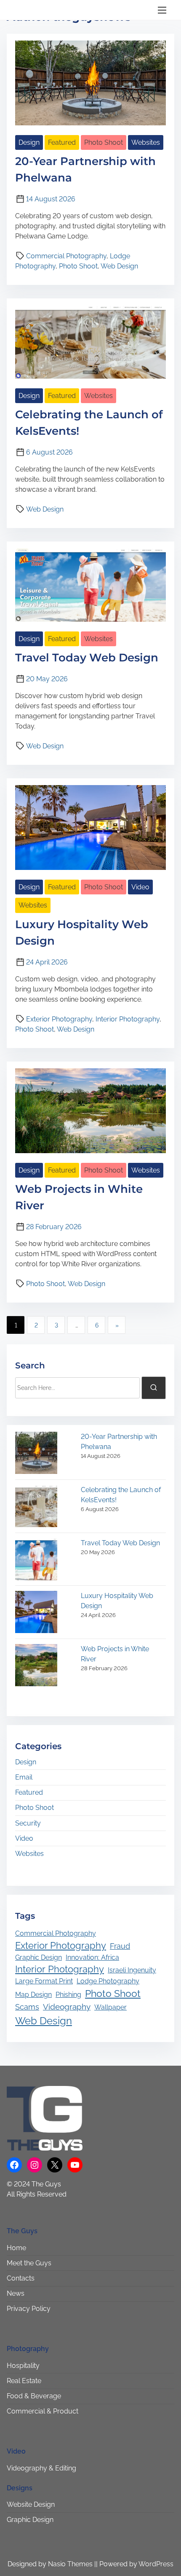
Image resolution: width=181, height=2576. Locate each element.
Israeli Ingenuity (132, 1970)
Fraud (120, 1946)
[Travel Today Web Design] (36, 1561)
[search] (154, 1388)
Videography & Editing (41, 2468)
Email (24, 1777)
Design (29, 142)
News (16, 2293)
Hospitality (23, 2366)
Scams (27, 2007)
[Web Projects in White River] (36, 1667)
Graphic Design (39, 1957)
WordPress (156, 2564)
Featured (62, 142)
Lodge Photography (108, 1981)
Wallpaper (110, 2007)
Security (28, 1823)
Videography (67, 2007)
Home (16, 2248)
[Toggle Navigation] (162, 10)
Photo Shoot (104, 142)
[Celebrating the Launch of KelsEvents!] (36, 1507)
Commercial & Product (43, 2411)
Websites (146, 142)
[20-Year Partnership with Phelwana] (36, 1454)
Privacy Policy (29, 2309)
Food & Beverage (34, 2396)
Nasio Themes (71, 2564)
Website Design (31, 2504)
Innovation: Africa (92, 1957)
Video (140, 887)
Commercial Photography (66, 256)
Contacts (21, 2278)
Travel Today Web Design (87, 658)
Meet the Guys (29, 2263)
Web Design (119, 266)
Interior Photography (128, 1019)
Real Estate (24, 2381)
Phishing (68, 1995)
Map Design (33, 1995)
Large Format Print (44, 1981)
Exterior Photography (59, 1019)
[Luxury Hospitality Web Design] (36, 1613)
